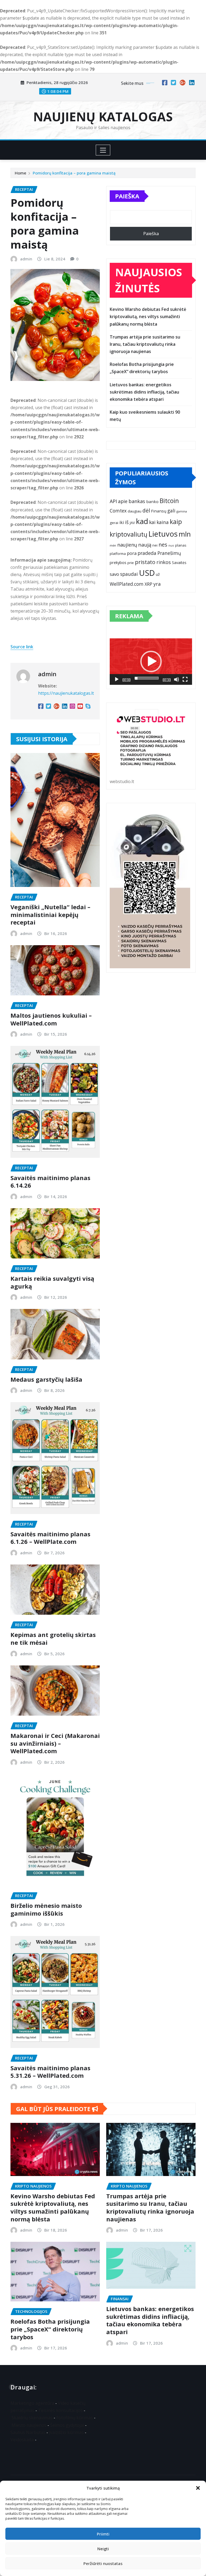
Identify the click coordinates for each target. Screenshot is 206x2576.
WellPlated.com (127, 584)
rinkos (164, 562)
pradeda (147, 553)
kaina (163, 522)
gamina (182, 511)
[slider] (147, 678)
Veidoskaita (22, 2440)
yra (157, 584)
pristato (145, 562)
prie (131, 563)
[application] (151, 662)
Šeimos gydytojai (67, 2425)
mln (185, 534)
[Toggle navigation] (103, 150)
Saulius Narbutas (28, 2432)
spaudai (129, 574)
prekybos (118, 562)
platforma (118, 554)
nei (155, 545)
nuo (171, 545)
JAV (132, 523)
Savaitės (179, 563)
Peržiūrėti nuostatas (103, 2563)
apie (123, 501)
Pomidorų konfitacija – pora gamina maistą (74, 173)
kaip (176, 522)
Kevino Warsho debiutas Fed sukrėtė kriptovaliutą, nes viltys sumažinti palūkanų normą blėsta (148, 316)
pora (132, 553)
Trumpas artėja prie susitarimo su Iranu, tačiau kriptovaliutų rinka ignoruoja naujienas (145, 344)
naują (145, 545)
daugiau (135, 511)
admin (26, 259)
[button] (198, 2488)
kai (152, 522)
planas (181, 545)
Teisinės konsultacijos (60, 2410)
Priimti (103, 2534)
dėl (146, 510)
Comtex (118, 511)
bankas (137, 501)
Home (21, 173)
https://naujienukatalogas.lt (66, 693)
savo (114, 574)
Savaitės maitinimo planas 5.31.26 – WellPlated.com (50, 2072)
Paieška (127, 196)
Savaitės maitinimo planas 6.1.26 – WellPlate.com (50, 1538)
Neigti (103, 2549)
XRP (148, 584)
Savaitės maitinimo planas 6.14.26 (50, 1182)
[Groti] (117, 679)
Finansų (159, 511)
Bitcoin (169, 501)
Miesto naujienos (29, 2425)
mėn (113, 545)
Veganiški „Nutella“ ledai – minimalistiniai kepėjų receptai (50, 914)
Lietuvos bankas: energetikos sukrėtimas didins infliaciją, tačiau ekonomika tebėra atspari (144, 392)
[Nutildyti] (176, 679)
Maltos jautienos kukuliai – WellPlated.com (51, 1019)
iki (122, 522)
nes (163, 545)
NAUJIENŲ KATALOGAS (103, 117)
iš (127, 522)
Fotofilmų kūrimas (75, 2418)
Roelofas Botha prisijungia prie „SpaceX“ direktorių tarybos (50, 2329)
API (113, 501)
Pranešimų (169, 553)
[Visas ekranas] (185, 679)
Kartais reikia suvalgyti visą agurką (52, 1282)
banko (152, 501)
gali (171, 511)
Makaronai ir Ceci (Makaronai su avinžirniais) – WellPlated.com (55, 1743)
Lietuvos (163, 534)
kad (142, 521)
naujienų (127, 545)
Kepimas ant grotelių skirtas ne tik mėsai (53, 1638)
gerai (114, 523)
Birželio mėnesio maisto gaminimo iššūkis (46, 1909)
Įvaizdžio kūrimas (66, 2432)
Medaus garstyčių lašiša (46, 1379)
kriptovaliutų (128, 534)
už (158, 574)
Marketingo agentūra (32, 2403)
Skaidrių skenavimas (32, 2418)
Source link (22, 647)
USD (147, 573)
